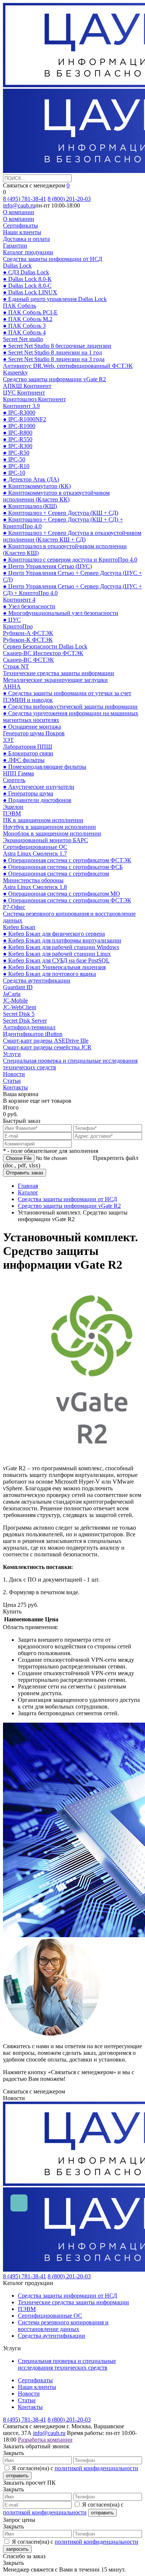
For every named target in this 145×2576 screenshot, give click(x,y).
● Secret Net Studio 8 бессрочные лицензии (57, 346)
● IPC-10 (14, 473)
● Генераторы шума (28, 793)
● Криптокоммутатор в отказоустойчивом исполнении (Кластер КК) (56, 496)
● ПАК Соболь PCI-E (30, 312)
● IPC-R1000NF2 (25, 419)
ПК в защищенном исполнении (43, 820)
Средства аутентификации (37, 980)
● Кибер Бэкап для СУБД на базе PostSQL (56, 960)
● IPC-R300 (18, 446)
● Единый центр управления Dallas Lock (55, 299)
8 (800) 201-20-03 (69, 199)
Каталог (28, 1192)
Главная (28, 1186)
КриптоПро (18, 626)
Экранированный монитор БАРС (46, 840)
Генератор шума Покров (34, 733)
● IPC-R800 (18, 433)
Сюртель (14, 780)
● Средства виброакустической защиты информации (70, 707)
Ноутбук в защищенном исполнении (49, 827)
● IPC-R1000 (19, 426)
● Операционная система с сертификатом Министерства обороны (56, 877)
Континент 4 (19, 600)
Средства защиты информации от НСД (53, 259)
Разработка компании (45, 2440)
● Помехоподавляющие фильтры (45, 767)
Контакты (15, 1087)
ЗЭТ (8, 740)
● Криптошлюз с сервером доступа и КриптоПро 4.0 (70, 560)
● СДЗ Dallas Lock (26, 272)
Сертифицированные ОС (35, 847)
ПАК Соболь (20, 306)
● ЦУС (12, 620)
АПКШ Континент (27, 386)
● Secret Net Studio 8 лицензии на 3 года (54, 359)
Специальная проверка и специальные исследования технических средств (67, 2364)
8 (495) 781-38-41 (25, 199)
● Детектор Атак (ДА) (31, 479)
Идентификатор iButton (33, 1034)
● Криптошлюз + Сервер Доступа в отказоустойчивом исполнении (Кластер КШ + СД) (72, 536)
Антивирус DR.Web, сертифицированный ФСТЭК (68, 366)
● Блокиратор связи (28, 753)
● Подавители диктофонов (37, 800)
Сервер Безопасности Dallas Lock (45, 646)
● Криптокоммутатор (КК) (37, 486)
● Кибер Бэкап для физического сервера (54, 934)
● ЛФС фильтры (24, 760)
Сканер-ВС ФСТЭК (28, 660)
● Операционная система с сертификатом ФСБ (63, 867)
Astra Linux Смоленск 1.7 (35, 854)
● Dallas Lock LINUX (30, 292)
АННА (12, 687)
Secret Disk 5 (19, 1014)
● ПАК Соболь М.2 (28, 319)
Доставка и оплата (26, 239)
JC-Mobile (15, 1001)
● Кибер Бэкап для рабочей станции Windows (61, 947)
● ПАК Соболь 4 (24, 332)
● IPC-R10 (16, 466)
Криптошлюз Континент (34, 399)
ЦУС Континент (24, 393)
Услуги (12, 1054)
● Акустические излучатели (39, 787)
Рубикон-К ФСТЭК (28, 640)
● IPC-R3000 (19, 413)
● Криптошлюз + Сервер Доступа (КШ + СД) (61, 513)
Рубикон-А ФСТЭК (28, 633)
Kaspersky (15, 372)
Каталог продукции (28, 252)
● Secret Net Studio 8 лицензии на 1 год (52, 352)
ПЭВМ (12, 813)
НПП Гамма (18, 773)
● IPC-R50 (16, 453)
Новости (14, 1074)
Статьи (12, 1081)
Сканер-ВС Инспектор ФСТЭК (43, 653)
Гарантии (15, 246)
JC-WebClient (20, 1007)
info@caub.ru (19, 205)
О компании (19, 212)
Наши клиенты (22, 232)
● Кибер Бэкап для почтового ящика (49, 974)
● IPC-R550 (18, 439)
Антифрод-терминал (29, 1027)
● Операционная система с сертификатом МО (62, 894)
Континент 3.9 (21, 406)
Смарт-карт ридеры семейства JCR (47, 1047)
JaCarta (12, 994)
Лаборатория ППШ (28, 747)
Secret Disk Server (25, 1021)
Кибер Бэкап (19, 927)
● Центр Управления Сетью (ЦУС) (47, 566)
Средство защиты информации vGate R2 (54, 379)
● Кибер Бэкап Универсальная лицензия (54, 967)
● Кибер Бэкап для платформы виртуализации (62, 940)
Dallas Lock (17, 266)
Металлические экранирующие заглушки (55, 680)
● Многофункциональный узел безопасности (61, 613)
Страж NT (16, 666)
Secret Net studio (23, 339)
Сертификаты (20, 225)
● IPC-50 (14, 459)
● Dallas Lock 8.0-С (27, 286)
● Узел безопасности (29, 606)
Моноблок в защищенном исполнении (52, 833)
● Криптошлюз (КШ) (30, 506)
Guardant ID (18, 987)
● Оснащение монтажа (32, 727)
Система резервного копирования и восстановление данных (63, 2326)
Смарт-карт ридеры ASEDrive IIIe (46, 1041)
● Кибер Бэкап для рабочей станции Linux (57, 954)
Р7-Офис (14, 907)
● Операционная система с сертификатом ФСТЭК (67, 860)
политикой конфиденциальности (96, 2468)
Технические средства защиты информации (59, 673)
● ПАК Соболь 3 (24, 326)
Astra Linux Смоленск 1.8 (35, 887)
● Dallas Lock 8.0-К (27, 279)
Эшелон (13, 807)
